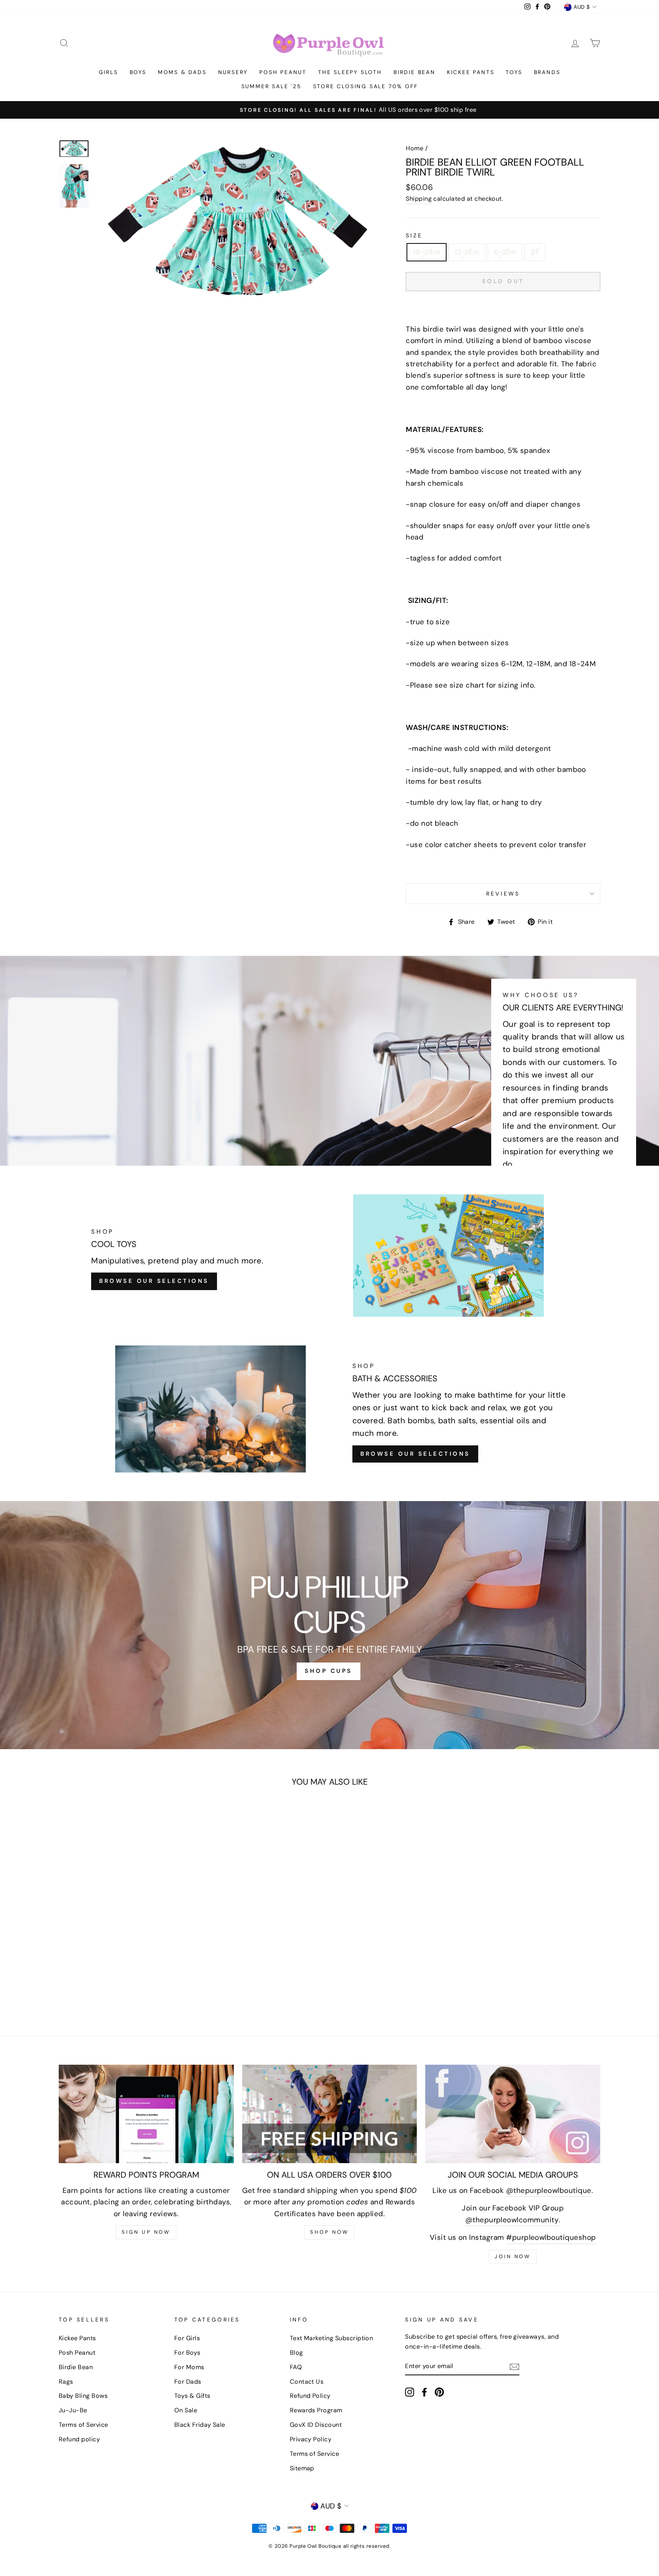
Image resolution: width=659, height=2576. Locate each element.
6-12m (505, 252)
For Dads (188, 2382)
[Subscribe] (514, 2366)
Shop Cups (329, 1671)
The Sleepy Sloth (350, 72)
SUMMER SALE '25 (272, 86)
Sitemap (302, 2468)
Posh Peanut (283, 72)
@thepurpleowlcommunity (512, 2220)
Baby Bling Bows (83, 2396)
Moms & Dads (182, 72)
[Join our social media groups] (513, 2114)
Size (414, 235)
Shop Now (329, 2232)
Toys (514, 72)
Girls (108, 72)
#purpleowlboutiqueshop (551, 2237)
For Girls (187, 2338)
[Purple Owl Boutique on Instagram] (410, 2392)
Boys (138, 72)
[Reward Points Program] (146, 2114)
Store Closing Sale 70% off (366, 86)
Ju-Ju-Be (73, 2410)
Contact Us (307, 2382)
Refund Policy (310, 2396)
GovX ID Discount (316, 2425)
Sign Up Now (146, 2232)
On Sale (186, 2410)
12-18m (467, 252)
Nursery (233, 72)
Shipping (419, 199)
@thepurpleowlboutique (549, 2190)
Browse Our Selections (154, 1281)
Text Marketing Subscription (332, 2338)
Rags (66, 2382)
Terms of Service (84, 2425)
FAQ (296, 2367)
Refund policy (79, 2439)
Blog (297, 2353)
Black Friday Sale (200, 2425)
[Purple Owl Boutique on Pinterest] (439, 2392)
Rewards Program (316, 2410)
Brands (547, 72)
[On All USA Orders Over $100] (330, 2114)
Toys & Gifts (192, 2396)
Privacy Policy (311, 2439)
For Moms (189, 2367)
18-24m (427, 252)
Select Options (109, 1953)
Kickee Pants (471, 72)
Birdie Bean (415, 72)
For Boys (187, 2353)
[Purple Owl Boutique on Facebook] (424, 2392)
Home (415, 148)
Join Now (513, 2256)
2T (535, 252)
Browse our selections (415, 1454)
